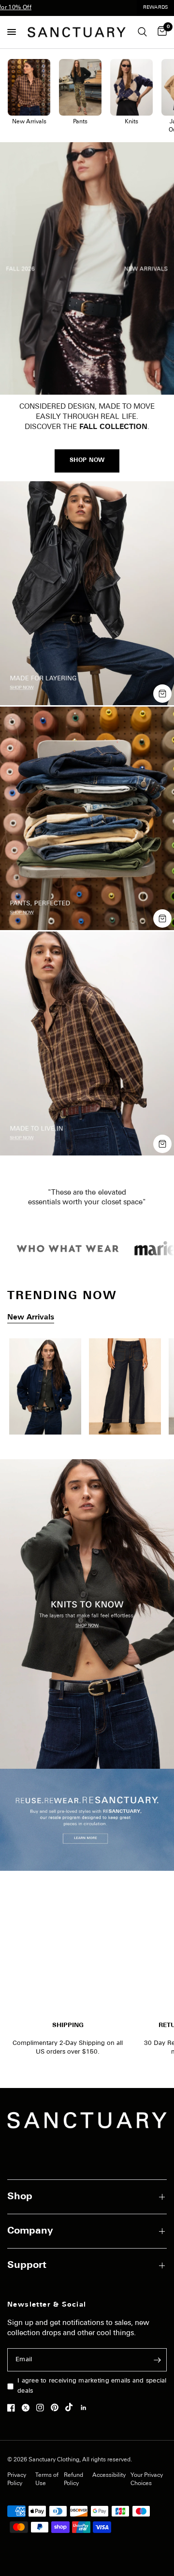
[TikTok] (72, 2407)
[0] (160, 32)
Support (27, 2265)
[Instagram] (43, 2408)
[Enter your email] (157, 2360)
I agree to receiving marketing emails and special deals (92, 2386)
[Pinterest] (57, 2407)
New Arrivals (31, 1318)
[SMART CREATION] (87, 1390)
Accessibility (109, 2475)
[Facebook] (14, 2408)
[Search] (142, 32)
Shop (20, 2197)
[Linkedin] (86, 2408)
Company (30, 2231)
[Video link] (87, 268)
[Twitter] (28, 2408)
